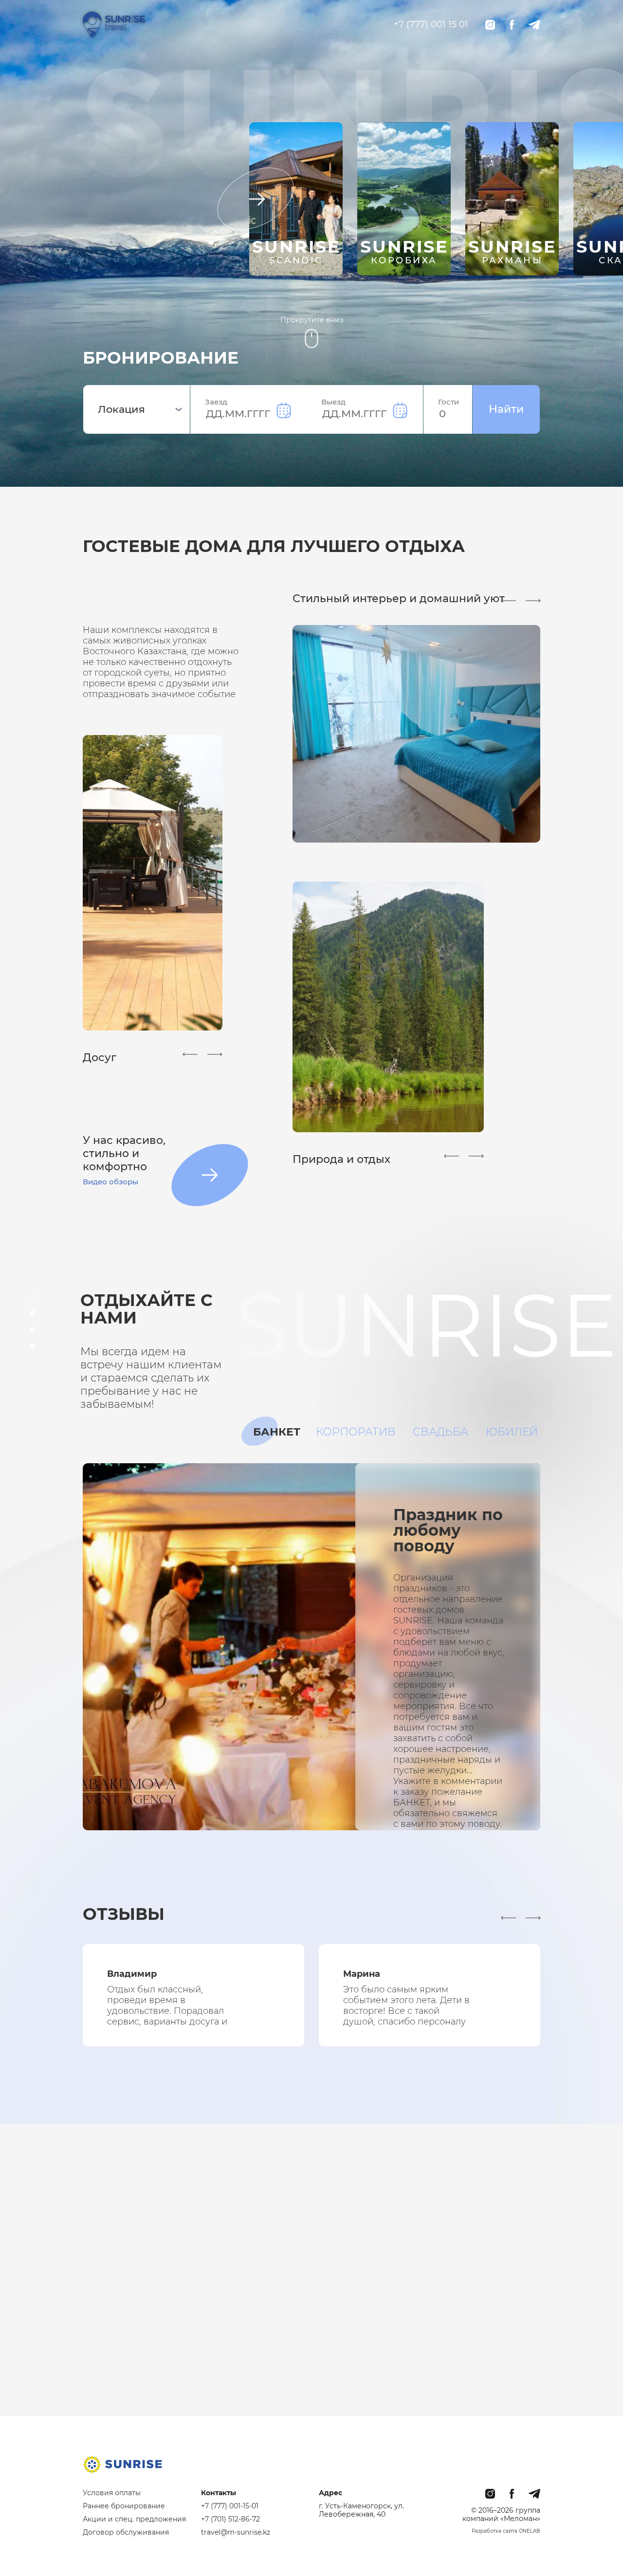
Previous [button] (190, 1054)
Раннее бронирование (124, 2506)
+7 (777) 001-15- (226, 2506)
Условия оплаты (112, 2493)
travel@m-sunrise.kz (236, 2532)
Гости (449, 402)
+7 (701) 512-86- (227, 2519)
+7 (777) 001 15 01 (431, 24)
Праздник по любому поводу (448, 1530)
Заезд (216, 402)
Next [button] (249, 208)
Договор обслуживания (126, 2532)
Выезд (333, 402)
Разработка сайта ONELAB (506, 2531)
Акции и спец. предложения (134, 2519)
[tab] (277, 1432)
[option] (296, 208)
